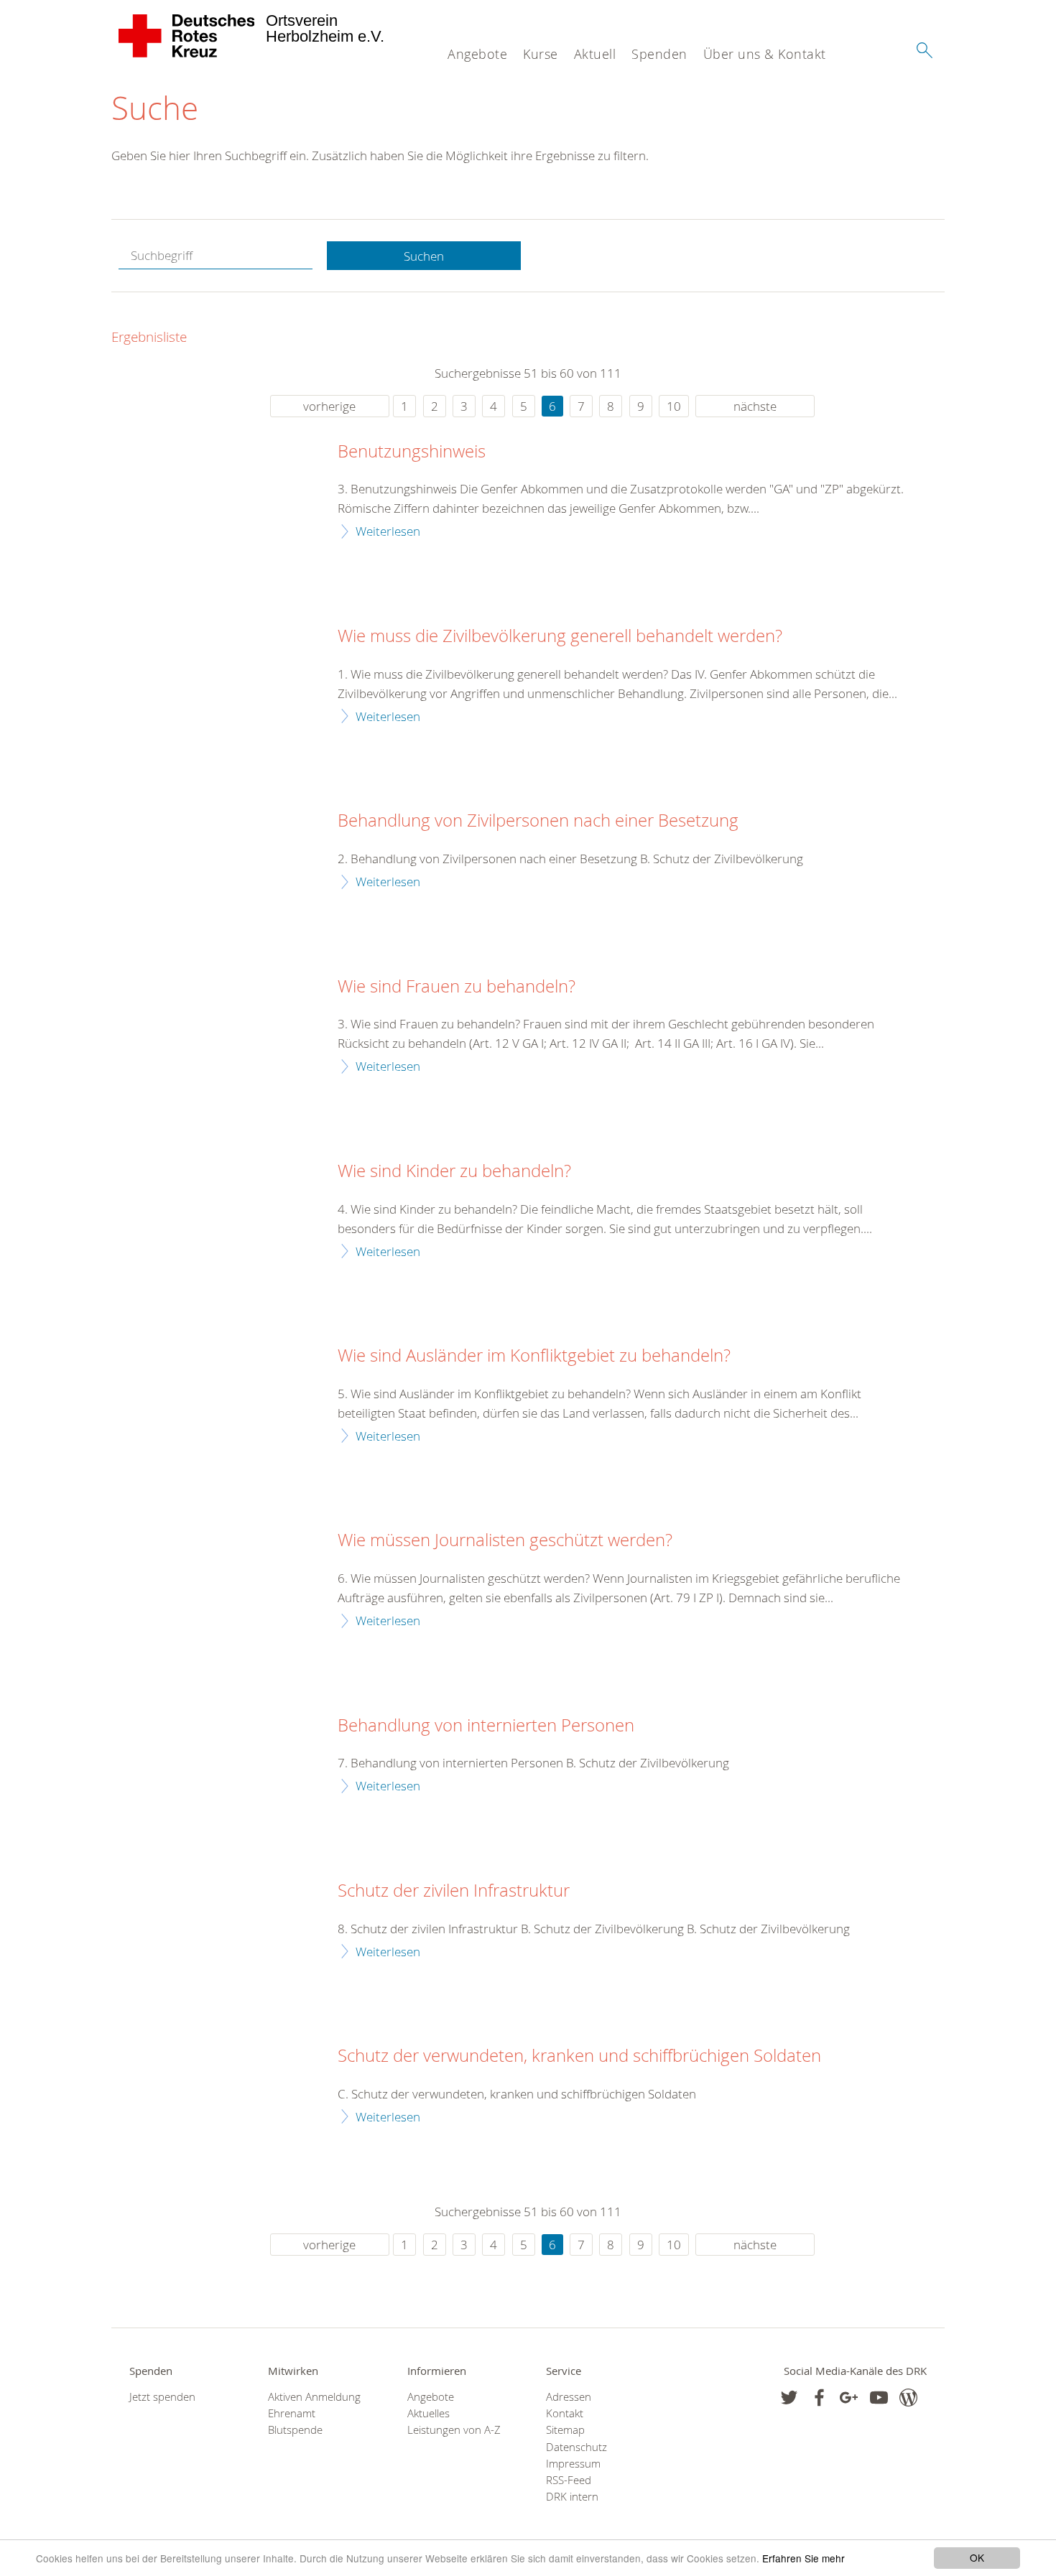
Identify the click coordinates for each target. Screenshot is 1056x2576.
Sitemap (565, 2430)
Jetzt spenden (162, 2397)
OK (977, 2557)
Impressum (573, 2464)
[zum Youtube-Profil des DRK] (879, 2398)
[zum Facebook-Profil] (789, 2398)
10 (674, 406)
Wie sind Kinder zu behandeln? (454, 1171)
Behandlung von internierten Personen (486, 1726)
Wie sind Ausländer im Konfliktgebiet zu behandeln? (534, 1356)
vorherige (329, 406)
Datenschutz (576, 2447)
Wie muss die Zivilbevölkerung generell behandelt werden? (560, 636)
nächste (755, 406)
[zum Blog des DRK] (908, 2398)
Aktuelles (429, 2413)
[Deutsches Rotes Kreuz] (187, 36)
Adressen (569, 2397)
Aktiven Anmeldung (314, 2397)
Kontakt (565, 2413)
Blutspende (295, 2430)
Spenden (659, 54)
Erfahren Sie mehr (803, 2558)
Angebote (477, 54)
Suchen (424, 256)
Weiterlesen (388, 531)
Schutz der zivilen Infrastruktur (454, 1891)
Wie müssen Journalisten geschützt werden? (505, 1540)
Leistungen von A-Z (454, 2430)
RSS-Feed (569, 2480)
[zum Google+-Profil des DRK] (849, 2398)
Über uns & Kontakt (765, 54)
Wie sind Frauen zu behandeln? (457, 987)
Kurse (541, 54)
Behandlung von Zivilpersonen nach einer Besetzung (538, 821)
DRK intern (572, 2497)
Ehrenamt (292, 2413)
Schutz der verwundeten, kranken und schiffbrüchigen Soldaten (579, 2056)
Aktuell (595, 54)
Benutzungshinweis (412, 452)
